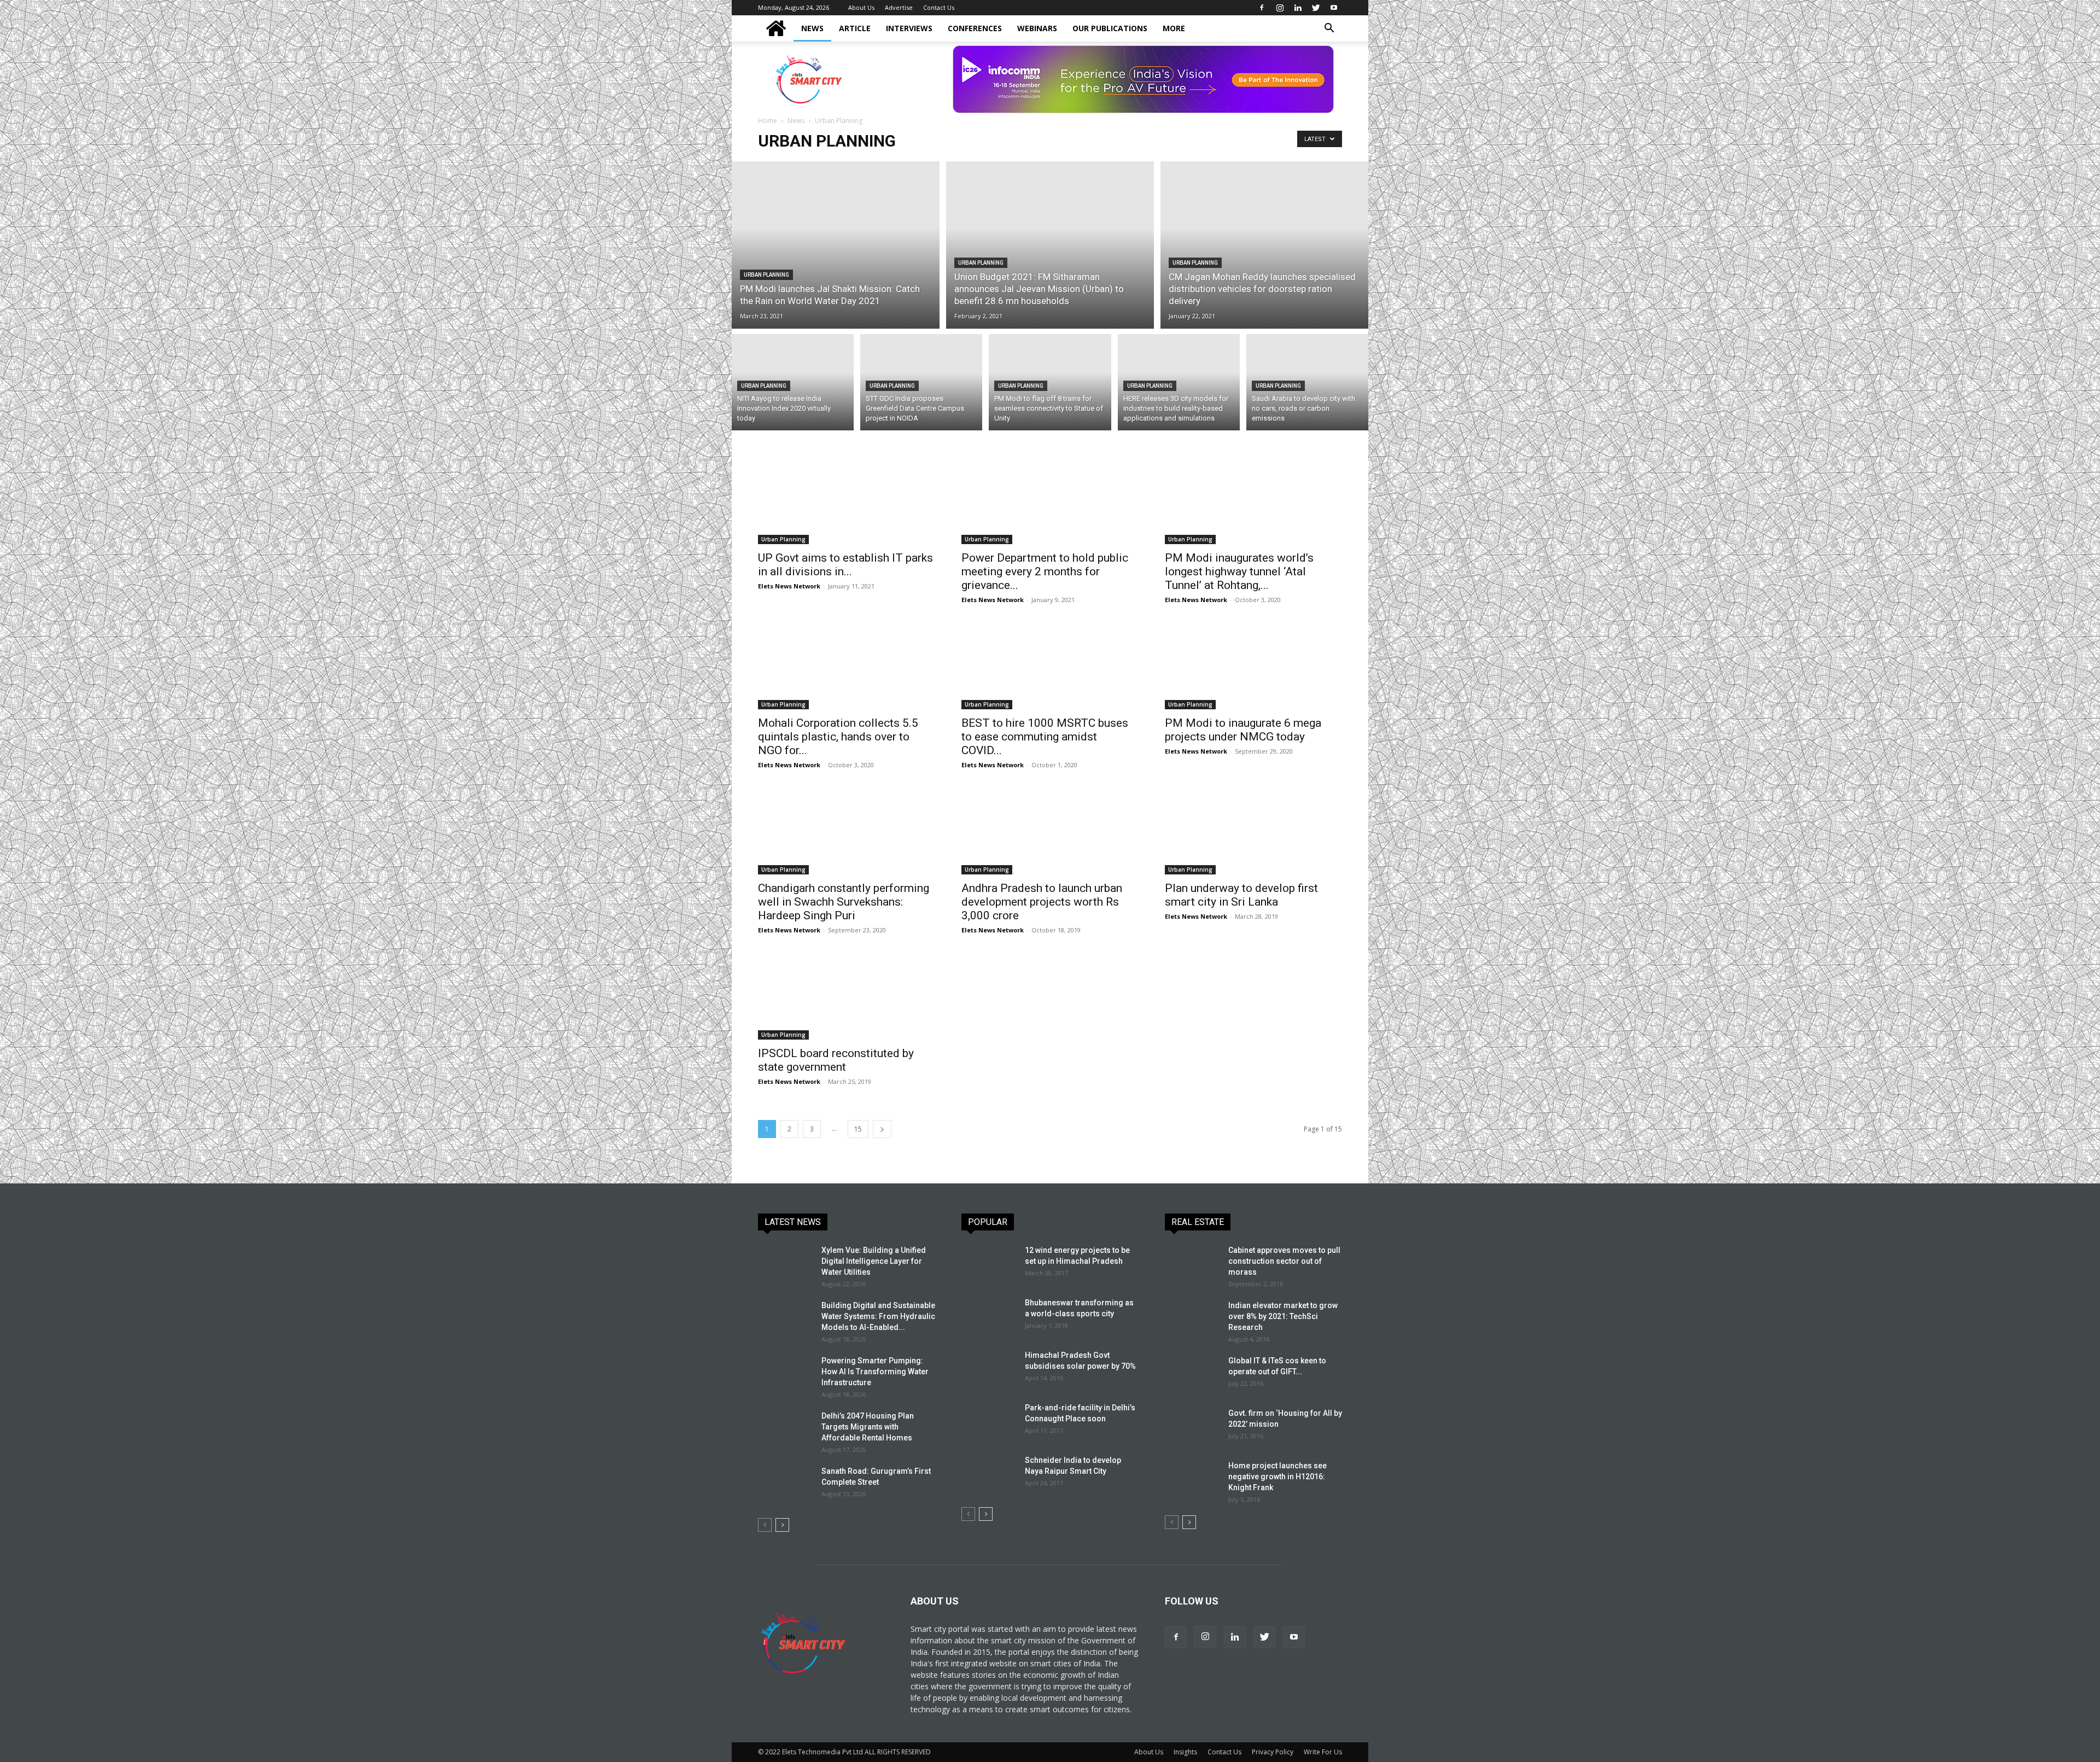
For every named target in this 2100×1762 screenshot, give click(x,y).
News (812, 28)
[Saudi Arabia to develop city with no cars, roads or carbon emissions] (1307, 382)
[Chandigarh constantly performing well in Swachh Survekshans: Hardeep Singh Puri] (847, 831)
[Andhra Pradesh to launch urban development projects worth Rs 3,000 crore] (1050, 831)
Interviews (909, 28)
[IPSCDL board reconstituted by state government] (847, 996)
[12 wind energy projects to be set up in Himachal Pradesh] (989, 1264)
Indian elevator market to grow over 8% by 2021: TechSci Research (1283, 1316)
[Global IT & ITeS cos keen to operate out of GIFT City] (1192, 1374)
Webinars (1037, 28)
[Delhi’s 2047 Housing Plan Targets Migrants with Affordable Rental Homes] (785, 1430)
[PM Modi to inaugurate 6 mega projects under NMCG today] (1253, 666)
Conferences (975, 28)
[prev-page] (765, 1525)
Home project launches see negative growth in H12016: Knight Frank (1277, 1477)
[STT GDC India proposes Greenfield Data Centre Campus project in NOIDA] (921, 382)
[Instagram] (1280, 8)
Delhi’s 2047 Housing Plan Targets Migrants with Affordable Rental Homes (868, 1427)
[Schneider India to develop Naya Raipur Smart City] (989, 1474)
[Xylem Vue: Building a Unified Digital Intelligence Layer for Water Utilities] (785, 1264)
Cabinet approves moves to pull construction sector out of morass (1284, 1261)
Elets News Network (789, 586)
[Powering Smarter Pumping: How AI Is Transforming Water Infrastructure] (785, 1374)
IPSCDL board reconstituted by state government (836, 1060)
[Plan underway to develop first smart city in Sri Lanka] (1253, 831)
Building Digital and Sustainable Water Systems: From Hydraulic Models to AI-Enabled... (878, 1316)
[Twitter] (1316, 8)
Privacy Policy (1273, 1752)
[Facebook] (1262, 8)
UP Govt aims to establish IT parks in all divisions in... (845, 565)
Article (855, 28)
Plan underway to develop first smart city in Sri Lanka (1241, 895)
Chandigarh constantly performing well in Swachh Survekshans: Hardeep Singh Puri (844, 902)
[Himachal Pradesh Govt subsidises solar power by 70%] (987, 1368)
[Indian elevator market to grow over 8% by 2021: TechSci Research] (1192, 1319)
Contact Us (939, 7)
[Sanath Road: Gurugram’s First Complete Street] (785, 1485)
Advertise (899, 7)
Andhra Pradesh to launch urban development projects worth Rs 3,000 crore (1042, 902)
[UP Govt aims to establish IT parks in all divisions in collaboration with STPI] (847, 500)
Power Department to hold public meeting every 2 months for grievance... (1045, 571)
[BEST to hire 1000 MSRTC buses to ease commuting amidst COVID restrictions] (1050, 666)
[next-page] (882, 1129)
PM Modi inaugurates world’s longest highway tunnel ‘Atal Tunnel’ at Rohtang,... (1239, 571)
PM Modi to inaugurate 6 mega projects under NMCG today (1243, 730)
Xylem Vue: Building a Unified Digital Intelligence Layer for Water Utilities (874, 1261)
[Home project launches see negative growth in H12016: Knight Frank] (1192, 1479)
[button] (1329, 29)
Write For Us (1323, 1752)
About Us (861, 7)
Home (768, 121)
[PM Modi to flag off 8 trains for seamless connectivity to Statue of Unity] (1050, 382)
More (1174, 28)
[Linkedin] (1298, 8)
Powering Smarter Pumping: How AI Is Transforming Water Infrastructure (875, 1372)
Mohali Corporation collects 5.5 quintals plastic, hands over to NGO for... (838, 737)
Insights (1185, 1752)
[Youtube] (1334, 8)
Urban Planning (766, 275)
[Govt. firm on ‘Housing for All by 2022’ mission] (1192, 1427)
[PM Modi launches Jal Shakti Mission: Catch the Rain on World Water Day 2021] (836, 245)
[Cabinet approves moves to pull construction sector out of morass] (1192, 1264)
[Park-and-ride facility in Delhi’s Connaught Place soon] (989, 1421)
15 (858, 1129)
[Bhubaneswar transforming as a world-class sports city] (989, 1316)
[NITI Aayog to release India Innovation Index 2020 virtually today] (793, 382)
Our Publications (1110, 28)
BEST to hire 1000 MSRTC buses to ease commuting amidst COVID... (1045, 737)
